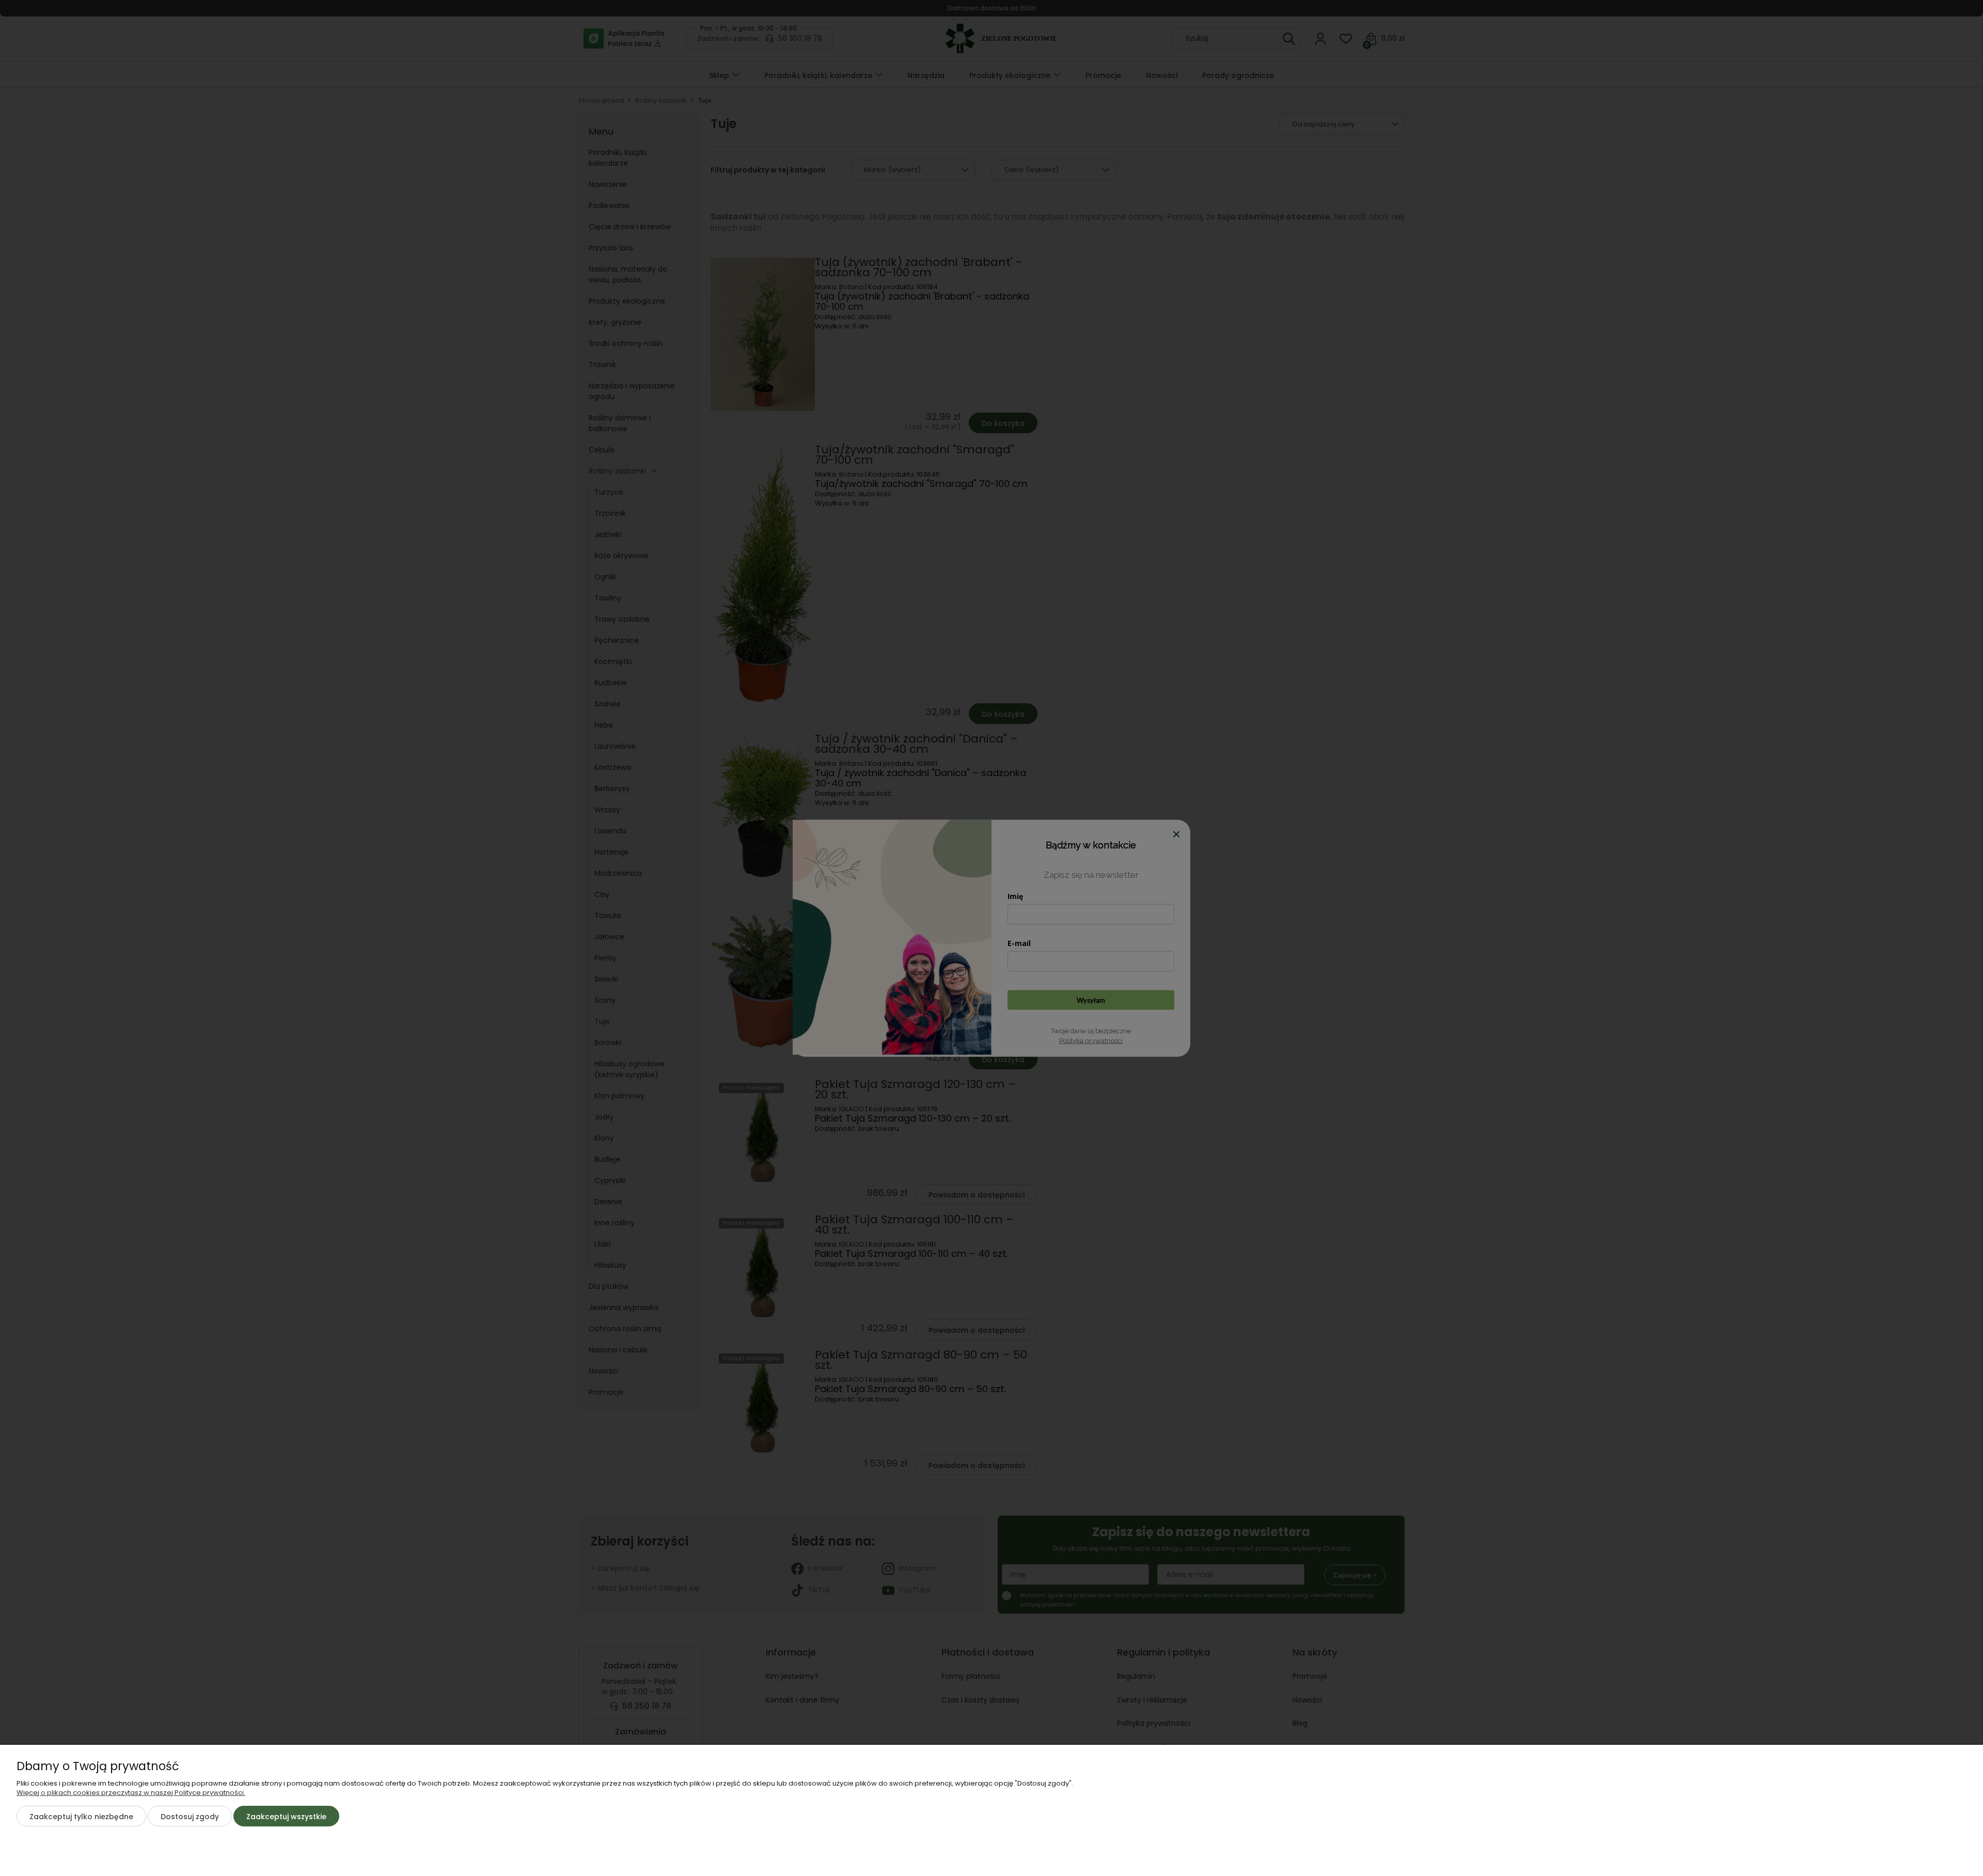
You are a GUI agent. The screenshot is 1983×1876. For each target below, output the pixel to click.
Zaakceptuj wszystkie (286, 1817)
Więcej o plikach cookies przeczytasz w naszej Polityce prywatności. (131, 1793)
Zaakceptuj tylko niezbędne (81, 1817)
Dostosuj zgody (190, 1817)
